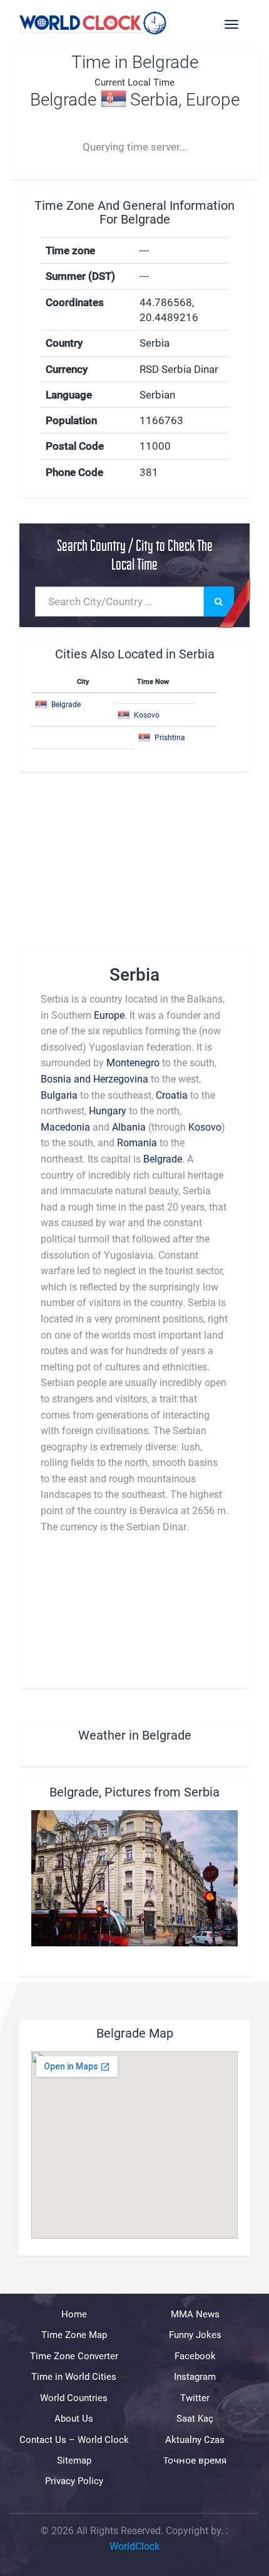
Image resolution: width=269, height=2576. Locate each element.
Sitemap (74, 2460)
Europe (109, 1015)
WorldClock (134, 2546)
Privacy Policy (74, 2481)
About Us (74, 2419)
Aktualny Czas (195, 2439)
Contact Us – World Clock (74, 2439)
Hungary (108, 1111)
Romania (137, 1143)
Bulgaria (59, 1095)
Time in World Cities (74, 2377)
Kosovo (147, 715)
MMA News (195, 2314)
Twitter (195, 2397)
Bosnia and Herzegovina (94, 1079)
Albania (129, 1127)
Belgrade (66, 705)
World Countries (74, 2397)
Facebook (195, 2356)
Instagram (195, 2377)
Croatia (172, 1095)
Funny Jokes (195, 2335)
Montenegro (133, 1063)
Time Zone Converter (74, 2356)
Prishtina (170, 738)
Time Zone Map (74, 2335)
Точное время (195, 2460)
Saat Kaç (195, 2419)
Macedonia (65, 1127)
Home (74, 2314)
